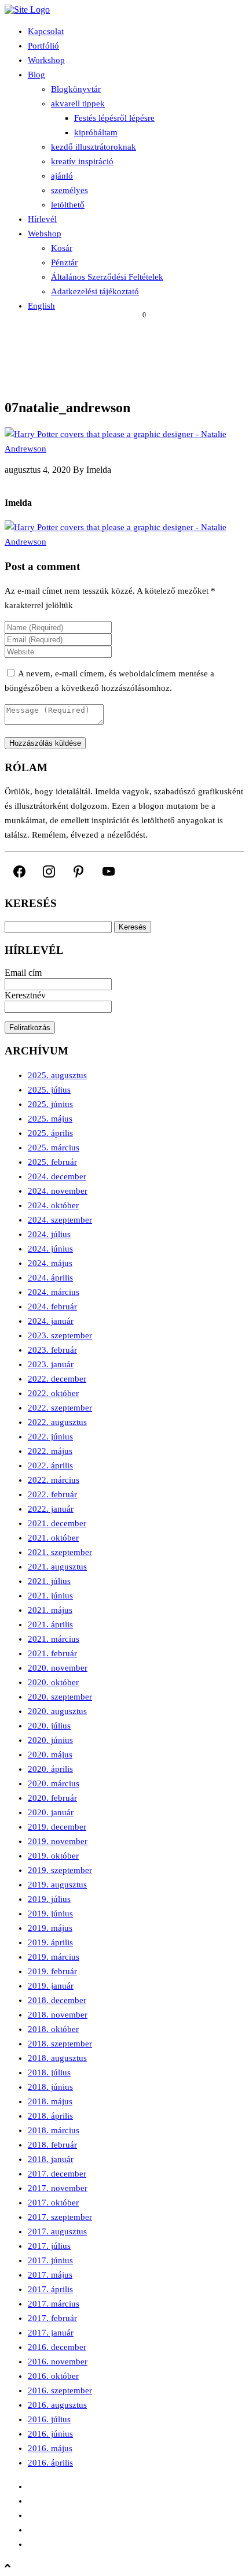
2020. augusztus (57, 1711)
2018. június (50, 2087)
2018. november (58, 2015)
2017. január (51, 2333)
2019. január (51, 1986)
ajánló (62, 176)
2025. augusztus (57, 1075)
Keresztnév (25, 995)
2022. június (50, 1437)
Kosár (62, 248)
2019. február (52, 1971)
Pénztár (64, 262)
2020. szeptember (60, 1697)
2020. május (50, 1755)
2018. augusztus (57, 2058)
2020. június (50, 1740)
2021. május (50, 1610)
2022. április (50, 1465)
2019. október (53, 1856)
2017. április (50, 2289)
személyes (69, 190)
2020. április (50, 1769)
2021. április (50, 1624)
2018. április (50, 2116)
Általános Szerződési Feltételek (107, 277)
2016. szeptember (60, 2390)
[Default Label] (78, 871)
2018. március (54, 2130)
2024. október (53, 1205)
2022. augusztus (57, 1422)
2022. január (51, 1509)
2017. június (50, 2260)
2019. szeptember (60, 1870)
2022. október (53, 1393)
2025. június (50, 1104)
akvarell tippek (78, 103)
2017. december (57, 2174)
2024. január (51, 1321)
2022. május (50, 1451)
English (41, 306)
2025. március (54, 1148)
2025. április (50, 1133)
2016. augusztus (57, 2405)
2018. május (50, 2101)
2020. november (58, 1668)
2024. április (50, 1278)
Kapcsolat (46, 31)
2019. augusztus (57, 1885)
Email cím (23, 973)
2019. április (50, 1942)
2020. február (52, 1798)
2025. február (52, 1162)
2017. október (53, 2203)
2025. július (49, 1090)
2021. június (50, 1596)
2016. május (50, 2448)
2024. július (49, 1234)
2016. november (58, 2362)
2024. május (50, 1263)
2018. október (53, 2029)
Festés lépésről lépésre (114, 118)
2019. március (54, 1957)
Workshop (46, 60)
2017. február (52, 2318)
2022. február (52, 1494)
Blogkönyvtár (76, 89)
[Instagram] (49, 871)
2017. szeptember (60, 2217)
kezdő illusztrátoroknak (94, 147)
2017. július (49, 2246)
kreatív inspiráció (82, 161)
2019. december (57, 1827)
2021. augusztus (57, 1567)
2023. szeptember (60, 1335)
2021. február (52, 1653)
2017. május (50, 2275)
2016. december (57, 2347)
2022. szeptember (60, 1408)
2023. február (52, 1350)
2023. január (51, 1364)
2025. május (50, 1119)
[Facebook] (19, 871)
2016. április (50, 2463)
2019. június (50, 1914)
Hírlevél (42, 219)
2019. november (58, 1841)
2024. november (58, 1191)
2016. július (49, 2419)
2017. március (54, 2304)
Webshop (45, 234)
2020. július (49, 1726)
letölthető (68, 205)
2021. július (49, 1581)
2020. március (54, 1783)
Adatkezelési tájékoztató (95, 291)
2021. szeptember (60, 1552)
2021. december (57, 1523)
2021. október (53, 1538)
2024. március (54, 1292)
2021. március (54, 1639)
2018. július (49, 2072)
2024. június (50, 1249)
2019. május (50, 1928)
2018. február (52, 2145)
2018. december (57, 2000)
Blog (36, 75)
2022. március (54, 1480)
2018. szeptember (60, 2044)
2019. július (49, 1899)
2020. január (51, 1812)
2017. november (58, 2188)
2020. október (53, 1682)
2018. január (51, 2159)
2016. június (50, 2434)
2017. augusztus (57, 2231)
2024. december (57, 1176)
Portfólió (43, 46)
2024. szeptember (60, 1220)
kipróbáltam (96, 132)
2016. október (53, 2376)
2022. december (57, 1379)
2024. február (52, 1306)
